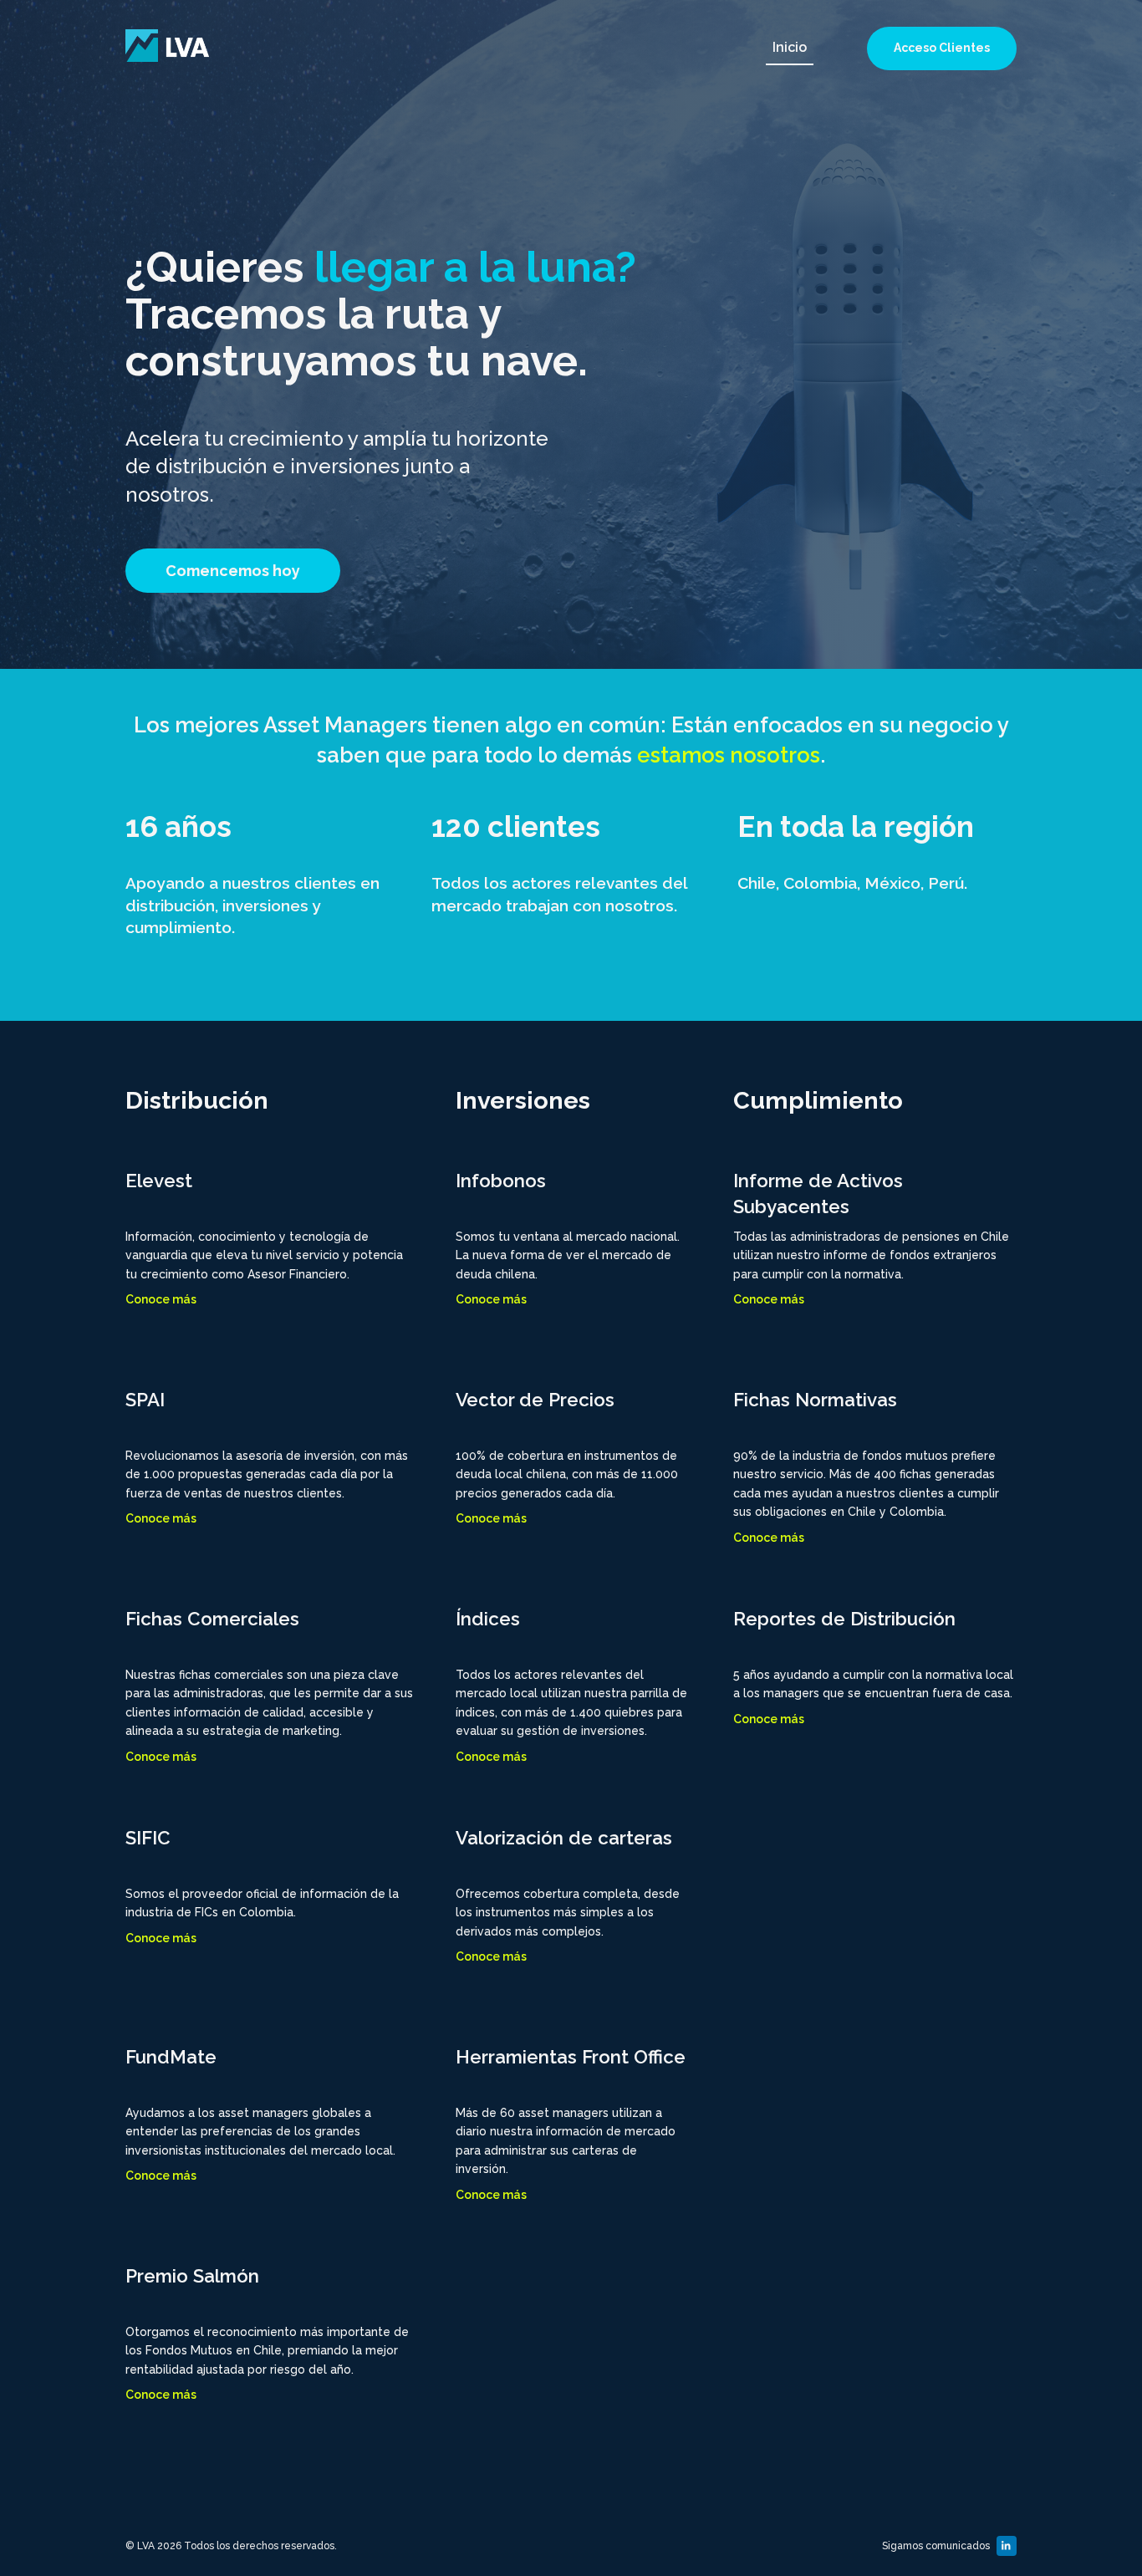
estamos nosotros (729, 755)
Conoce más (161, 1299)
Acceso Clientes (942, 48)
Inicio (790, 47)
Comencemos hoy (233, 571)
